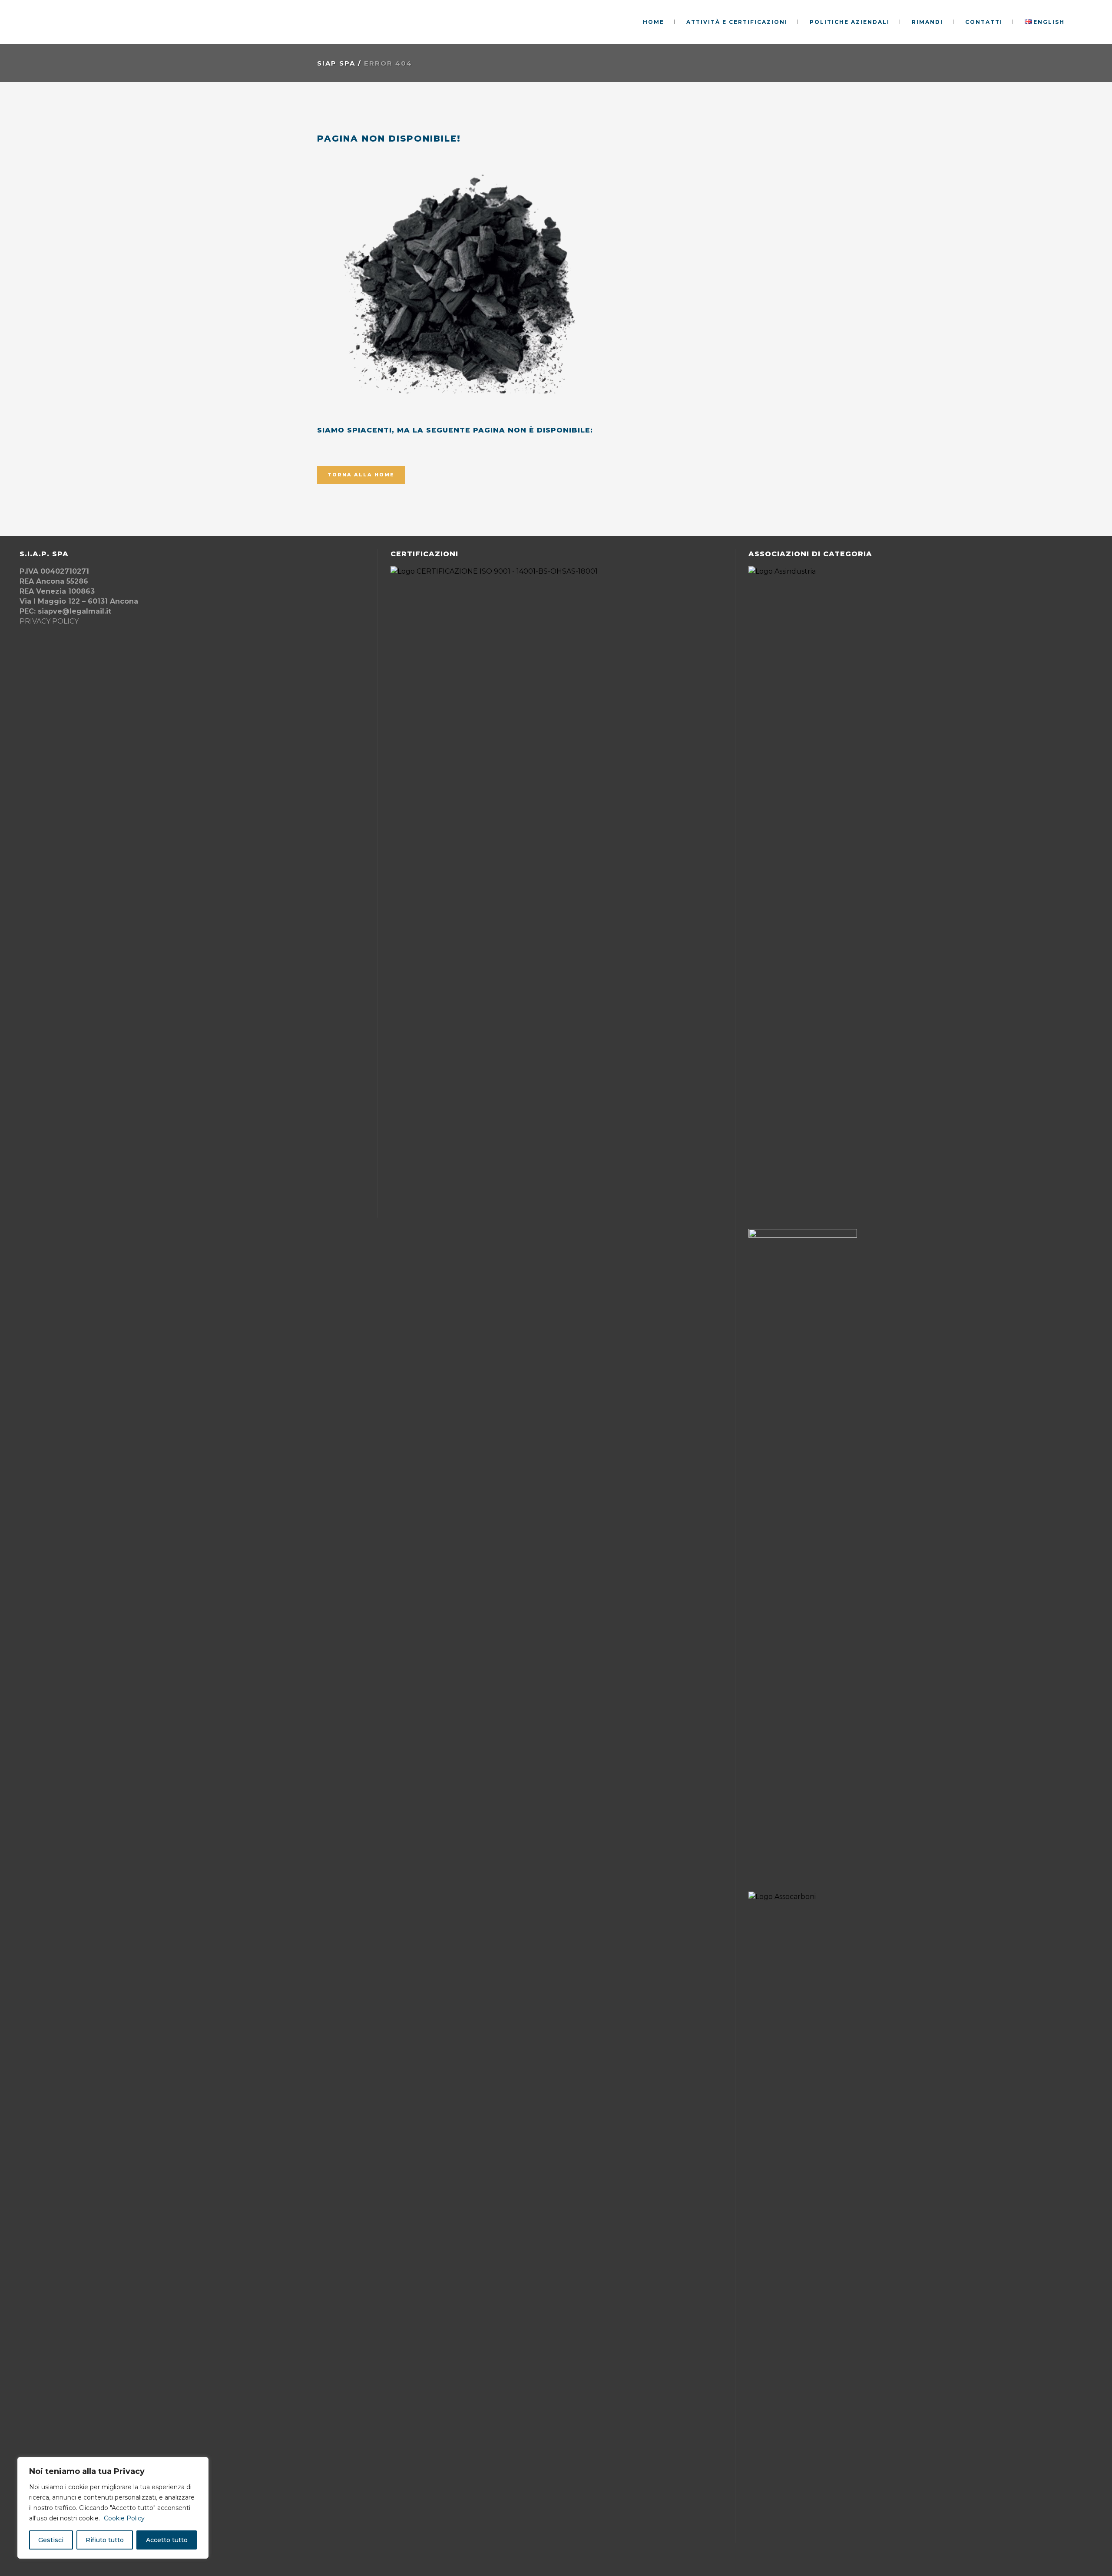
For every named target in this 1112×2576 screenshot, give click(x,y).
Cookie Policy (124, 2518)
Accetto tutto (167, 2540)
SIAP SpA (336, 63)
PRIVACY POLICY (49, 621)
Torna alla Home (361, 475)
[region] (113, 2508)
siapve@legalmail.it (74, 611)
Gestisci (51, 2540)
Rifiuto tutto (105, 2540)
